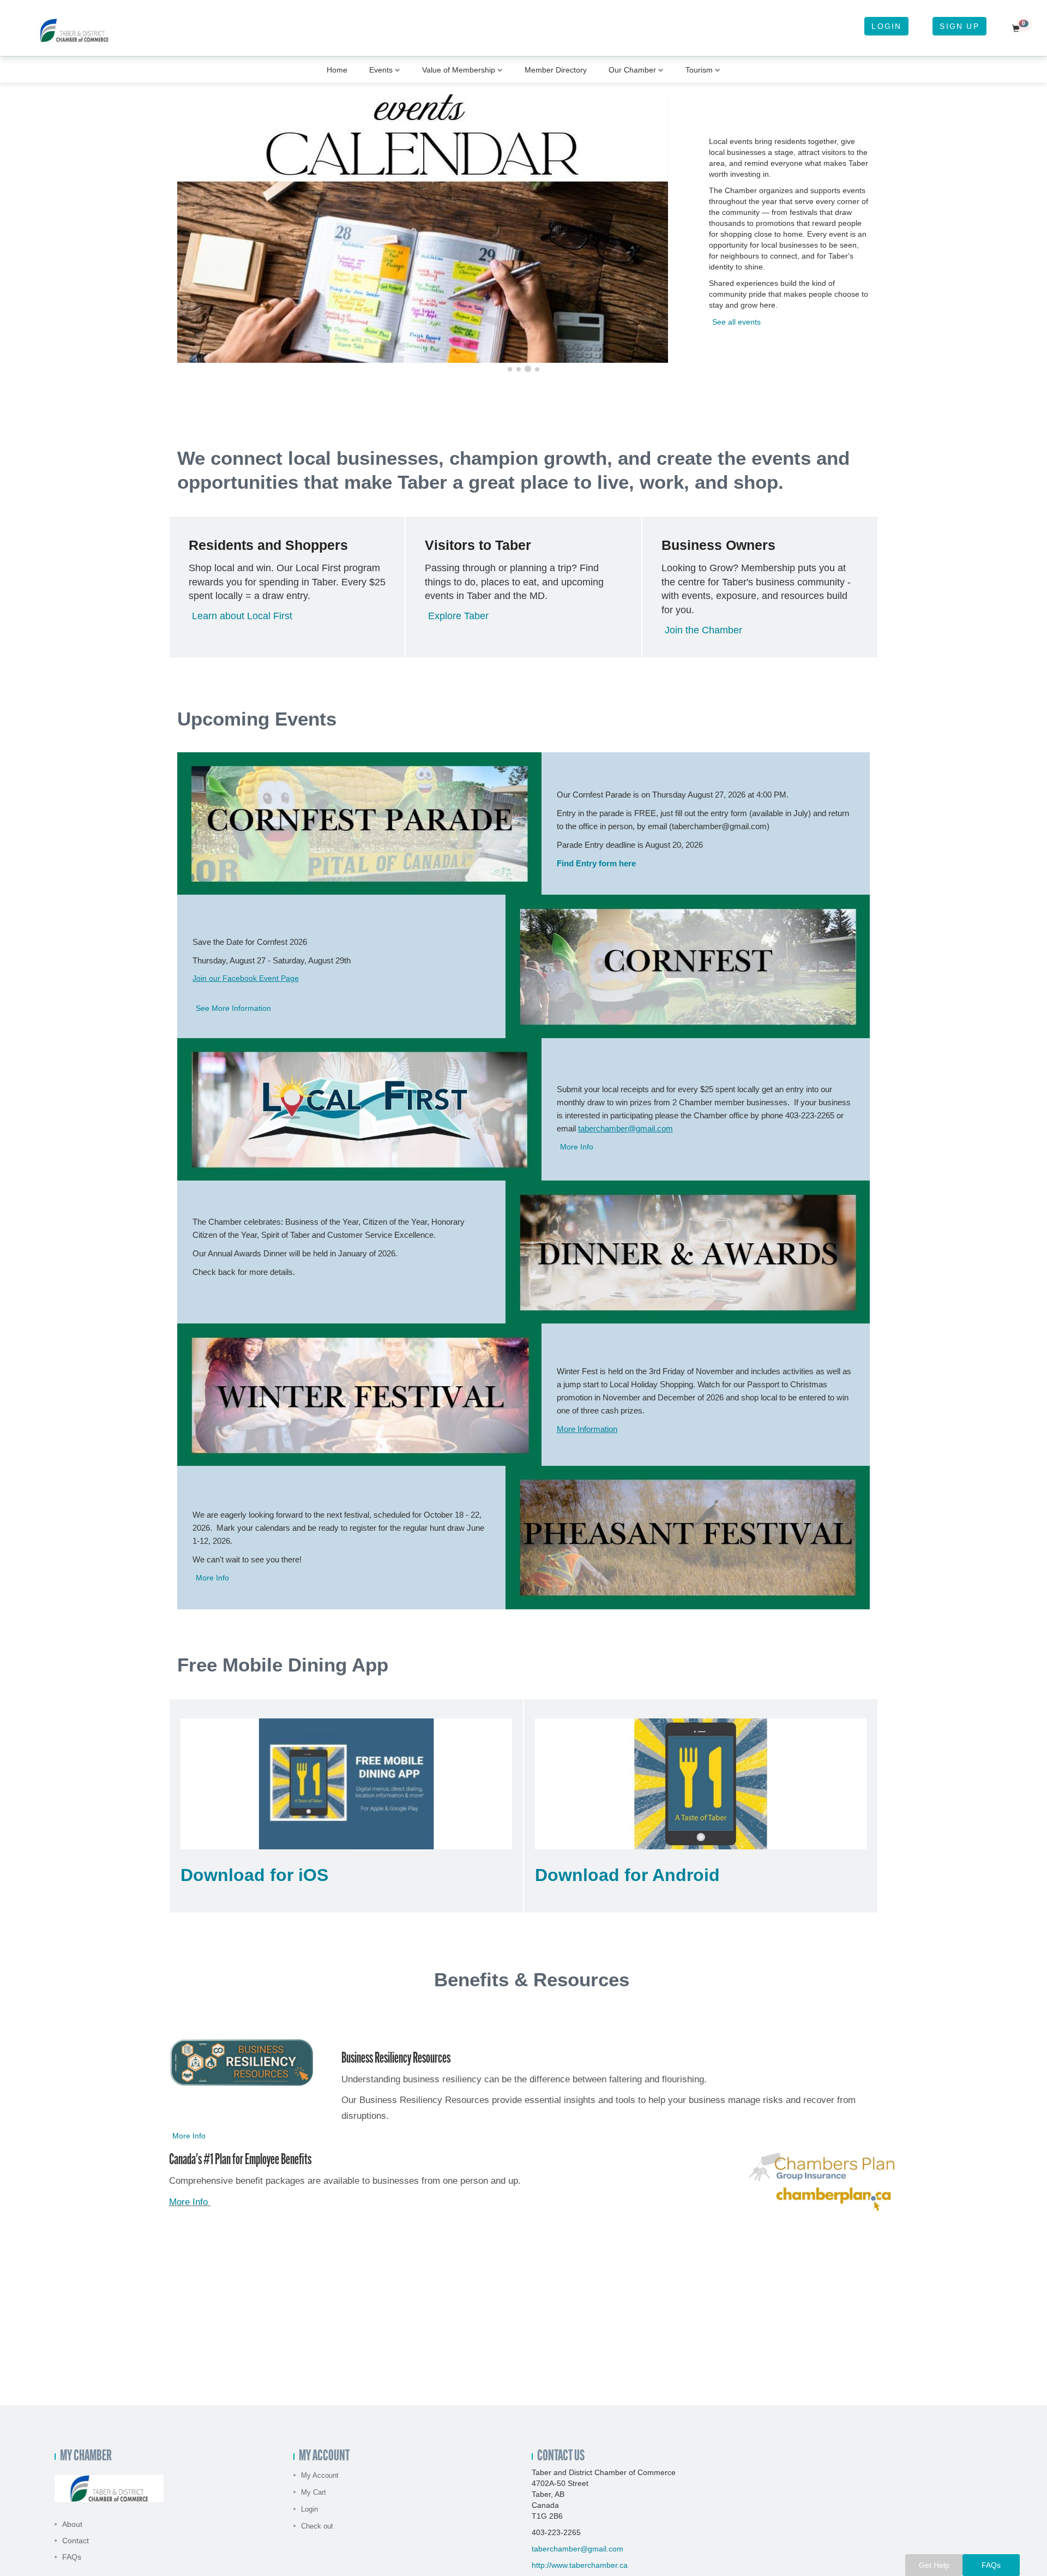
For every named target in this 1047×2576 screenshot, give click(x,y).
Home (337, 70)
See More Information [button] (233, 1008)
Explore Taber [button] (458, 616)
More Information (587, 1429)
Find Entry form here (596, 863)
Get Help (934, 2565)
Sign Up (959, 26)
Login (886, 26)
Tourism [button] (699, 70)
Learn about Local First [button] (242, 616)
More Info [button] (577, 1147)
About (72, 2524)
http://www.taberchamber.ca (580, 2565)
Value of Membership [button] (459, 70)
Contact (76, 2541)
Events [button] (381, 70)
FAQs (72, 2557)
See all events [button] (736, 322)
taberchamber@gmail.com (625, 1128)
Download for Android (627, 1875)
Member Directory (556, 70)
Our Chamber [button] (632, 70)
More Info (188, 2202)
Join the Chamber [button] (703, 630)
